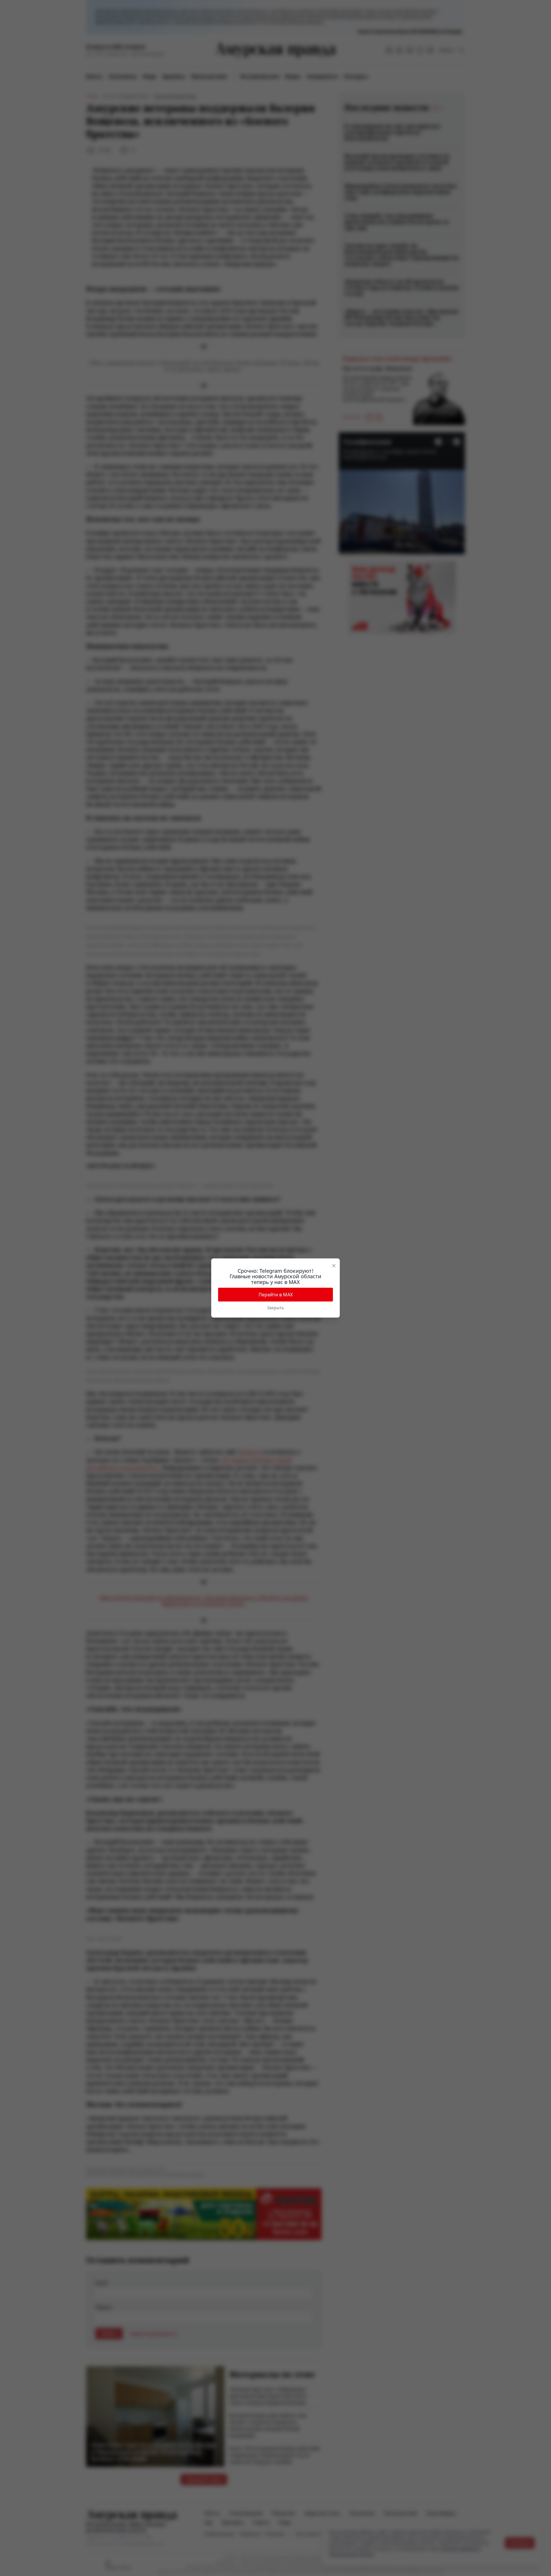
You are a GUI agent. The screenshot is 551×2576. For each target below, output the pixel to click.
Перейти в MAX (276, 1295)
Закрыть (275, 1308)
